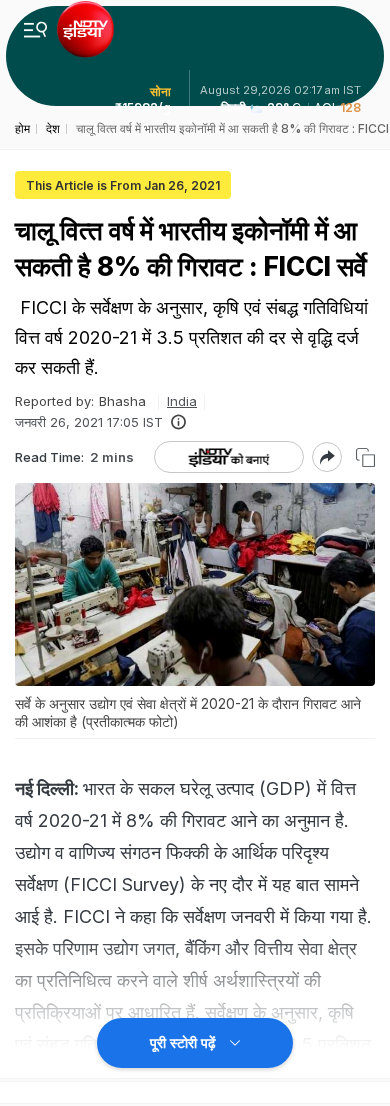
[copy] (365, 457)
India (182, 401)
